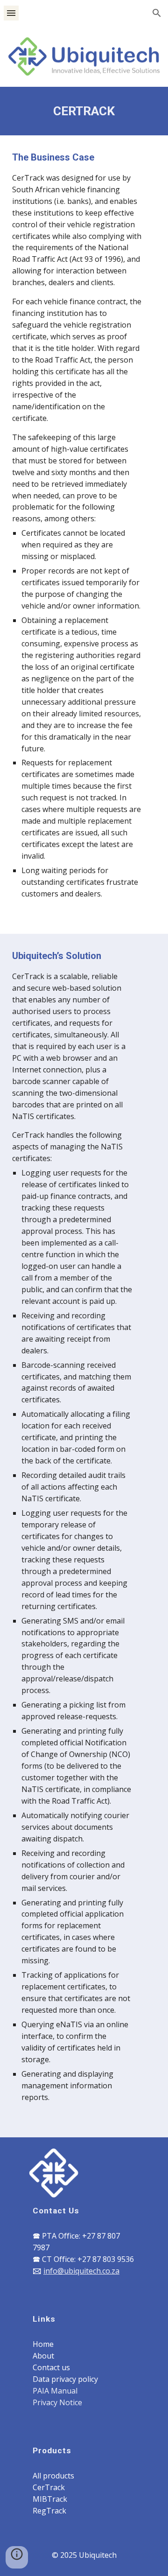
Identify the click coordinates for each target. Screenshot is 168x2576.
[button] (11, 13)
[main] (84, 111)
